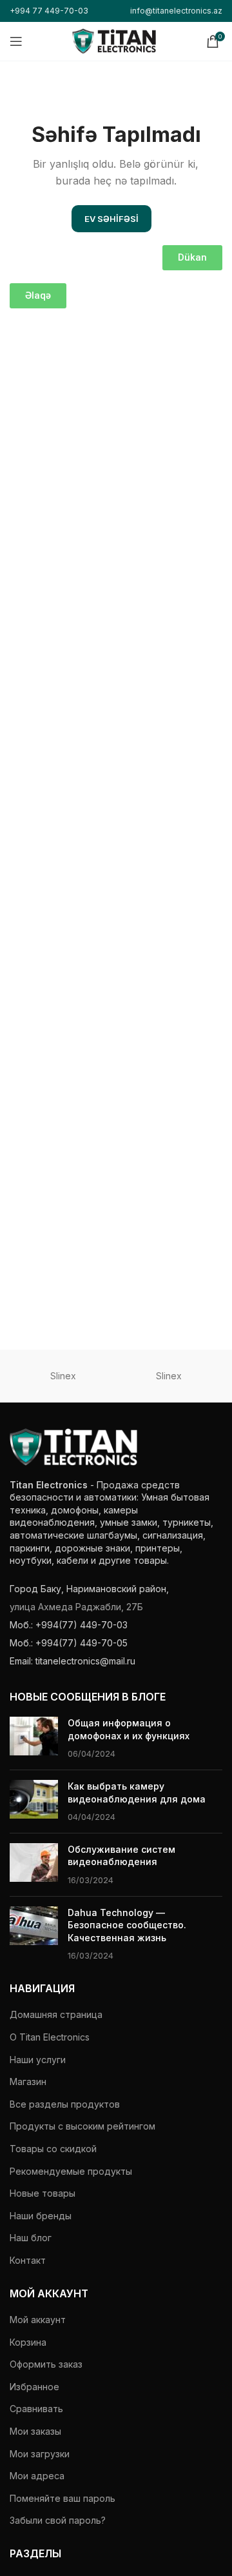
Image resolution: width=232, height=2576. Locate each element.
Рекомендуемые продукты (71, 2171)
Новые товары (43, 2193)
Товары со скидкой (53, 2149)
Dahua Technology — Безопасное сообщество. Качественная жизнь (127, 1925)
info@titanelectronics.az (176, 11)
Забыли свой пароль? (58, 2520)
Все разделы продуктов (65, 2104)
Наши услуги (38, 2060)
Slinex (63, 1376)
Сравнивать (36, 2409)
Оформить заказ (46, 2364)
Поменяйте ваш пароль (63, 2498)
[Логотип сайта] (114, 40)
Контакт (28, 2260)
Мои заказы (35, 2431)
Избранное (34, 2387)
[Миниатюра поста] (34, 1738)
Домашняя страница (56, 2014)
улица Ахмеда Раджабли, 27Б (76, 1607)
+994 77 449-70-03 (49, 11)
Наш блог (31, 2238)
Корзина (28, 2342)
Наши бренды (41, 2216)
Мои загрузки (40, 2454)
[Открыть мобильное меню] (16, 41)
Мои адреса (37, 2476)
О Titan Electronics (50, 2037)
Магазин (28, 2082)
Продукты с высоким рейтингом (82, 2126)
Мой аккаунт (38, 2320)
